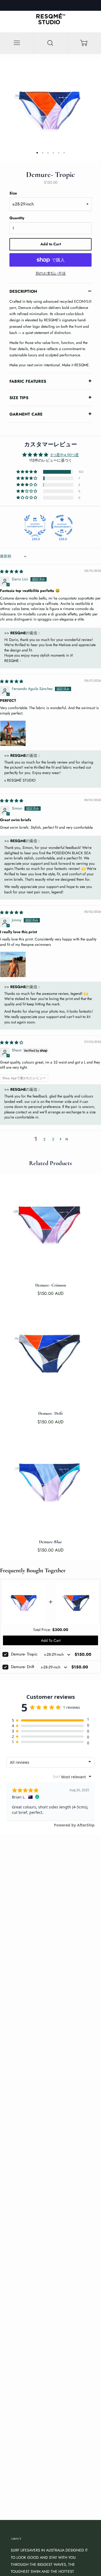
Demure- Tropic (24, 1654)
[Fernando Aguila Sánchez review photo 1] (13, 733)
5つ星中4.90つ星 (65, 455)
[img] (12, 571)
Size (13, 193)
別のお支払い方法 (51, 273)
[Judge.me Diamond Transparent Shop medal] (62, 526)
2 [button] (44, 1139)
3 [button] (53, 1139)
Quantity (17, 218)
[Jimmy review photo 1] (13, 964)
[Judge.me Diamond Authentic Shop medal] (35, 526)
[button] (27, 472)
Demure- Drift (23, 1667)
